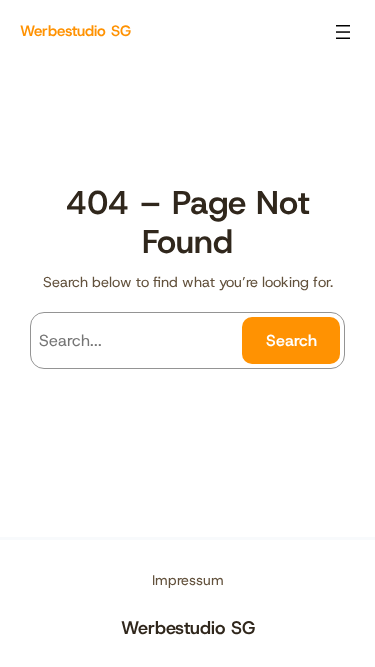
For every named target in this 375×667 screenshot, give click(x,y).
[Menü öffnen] (343, 32)
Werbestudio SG (75, 31)
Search (291, 340)
